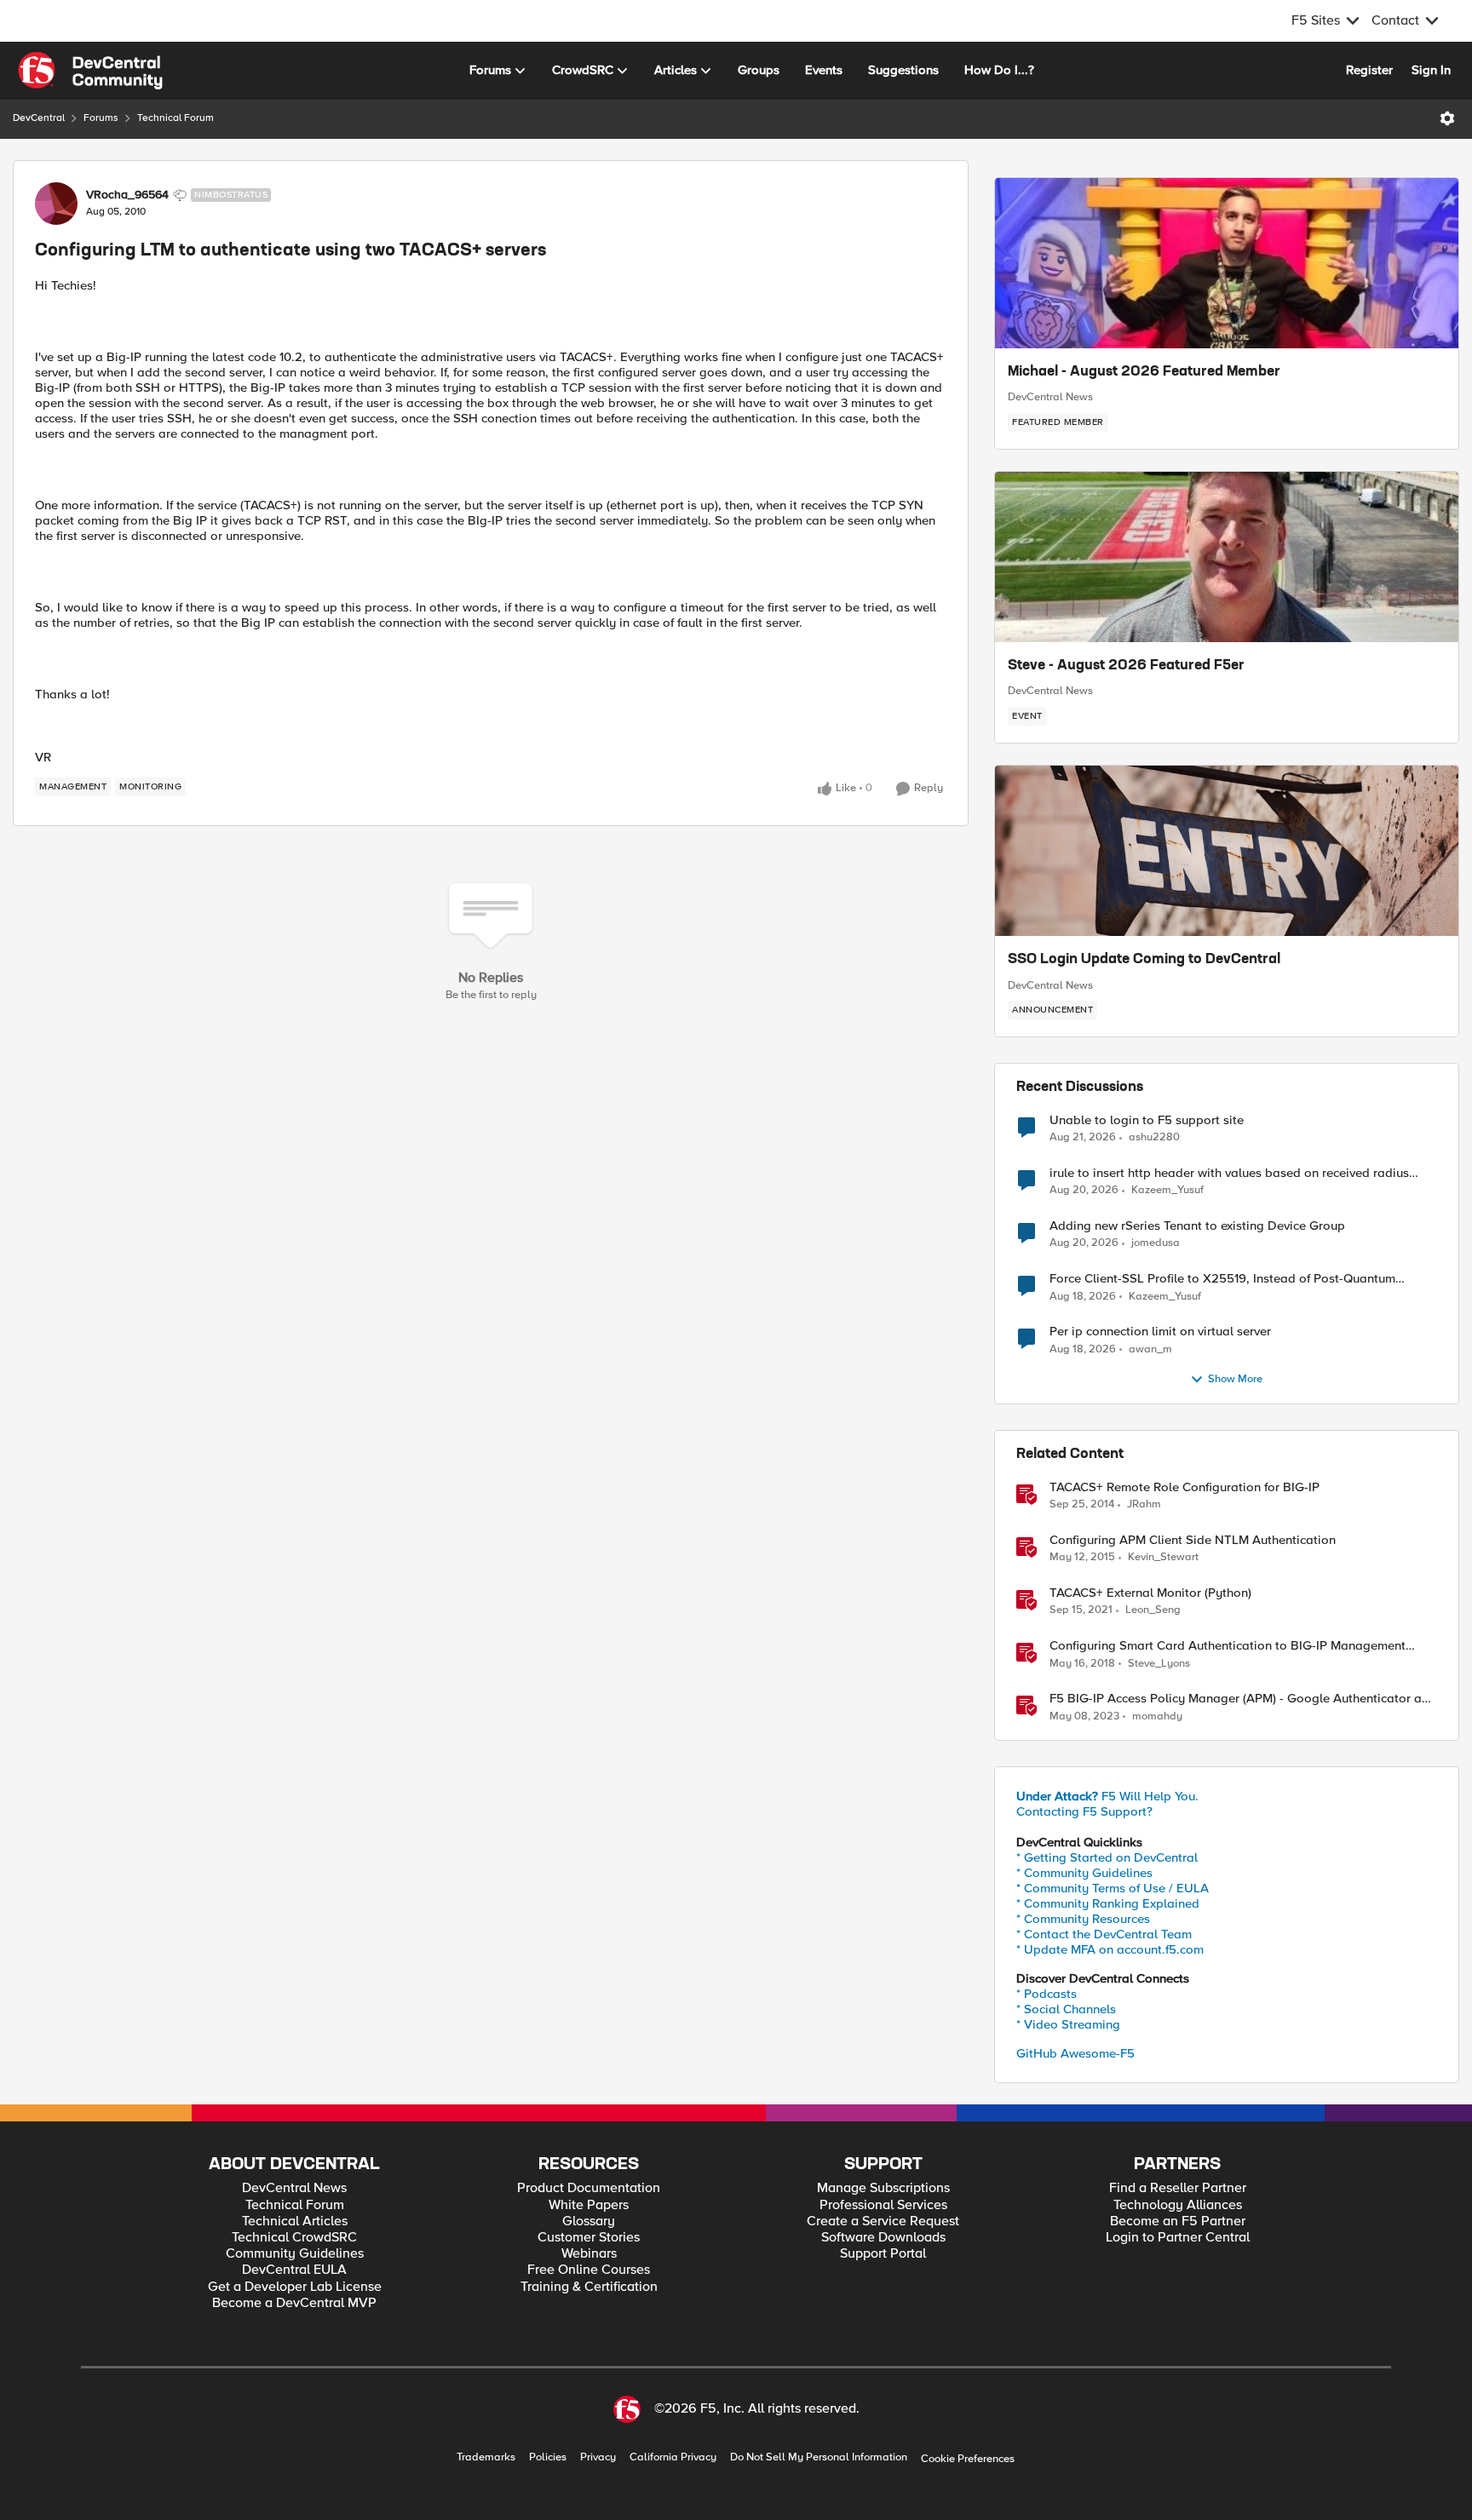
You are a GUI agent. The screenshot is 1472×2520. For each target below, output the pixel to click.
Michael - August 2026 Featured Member (1144, 372)
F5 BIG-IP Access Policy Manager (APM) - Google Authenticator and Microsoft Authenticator (1243, 1699)
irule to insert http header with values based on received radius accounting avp (1229, 1173)
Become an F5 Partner (1178, 2222)
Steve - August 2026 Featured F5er (1126, 666)
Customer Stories (589, 2238)
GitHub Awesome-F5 (1075, 2053)
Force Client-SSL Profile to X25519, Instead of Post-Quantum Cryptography (1222, 1279)
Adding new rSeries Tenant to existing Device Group (1197, 1226)
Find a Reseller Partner (1178, 2188)
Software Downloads (883, 2238)
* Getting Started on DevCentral (1107, 1857)
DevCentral (39, 118)
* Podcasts (1046, 1994)
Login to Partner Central (1178, 2238)
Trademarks (486, 2457)
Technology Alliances (1178, 2205)
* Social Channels (1066, 2009)
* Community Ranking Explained (1108, 1903)
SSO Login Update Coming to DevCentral (1144, 960)
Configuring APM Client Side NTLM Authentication (1193, 1540)
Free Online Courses (589, 2270)
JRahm (1144, 1504)
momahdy (1157, 1716)
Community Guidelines (295, 2254)
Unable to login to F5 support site (1147, 1120)
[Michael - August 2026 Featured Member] (1227, 263)
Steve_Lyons (1159, 1664)
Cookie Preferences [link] (968, 2459)
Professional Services (883, 2205)
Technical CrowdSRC (294, 2238)
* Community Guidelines (1084, 1873)
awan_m (1150, 1349)
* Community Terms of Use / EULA (1113, 1888)
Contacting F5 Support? (1084, 1811)
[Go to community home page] (90, 71)
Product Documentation (589, 2188)
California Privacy (673, 2457)
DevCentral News (1050, 397)
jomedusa (1156, 1243)
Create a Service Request (883, 2222)
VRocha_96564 (127, 195)
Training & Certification (589, 2287)
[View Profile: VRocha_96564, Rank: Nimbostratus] (56, 204)
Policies (548, 2457)
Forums (101, 118)
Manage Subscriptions (883, 2188)
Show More (1235, 1379)
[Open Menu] (1447, 118)
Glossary (589, 2222)
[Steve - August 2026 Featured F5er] (1227, 557)
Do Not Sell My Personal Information (819, 2457)
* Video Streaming (1068, 2024)
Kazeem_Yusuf (1167, 1190)
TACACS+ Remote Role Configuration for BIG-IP (1184, 1487)
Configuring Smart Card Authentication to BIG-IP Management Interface (1228, 1646)
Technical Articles (295, 2222)
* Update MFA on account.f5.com (1110, 1949)
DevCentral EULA (294, 2270)
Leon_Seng (1153, 1610)
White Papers (589, 2205)
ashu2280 (1154, 1137)
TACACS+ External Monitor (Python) (1150, 1593)
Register (1369, 70)
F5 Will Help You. (1107, 1796)
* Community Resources (1083, 1919)
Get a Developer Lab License (295, 2287)
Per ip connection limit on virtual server (1160, 1332)
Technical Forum (175, 118)
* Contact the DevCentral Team (1104, 1934)
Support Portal (883, 2254)
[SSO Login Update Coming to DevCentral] (1227, 851)
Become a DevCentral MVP (294, 2303)
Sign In (1431, 70)
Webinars (589, 2254)
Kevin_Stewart (1163, 1557)
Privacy (598, 2457)
